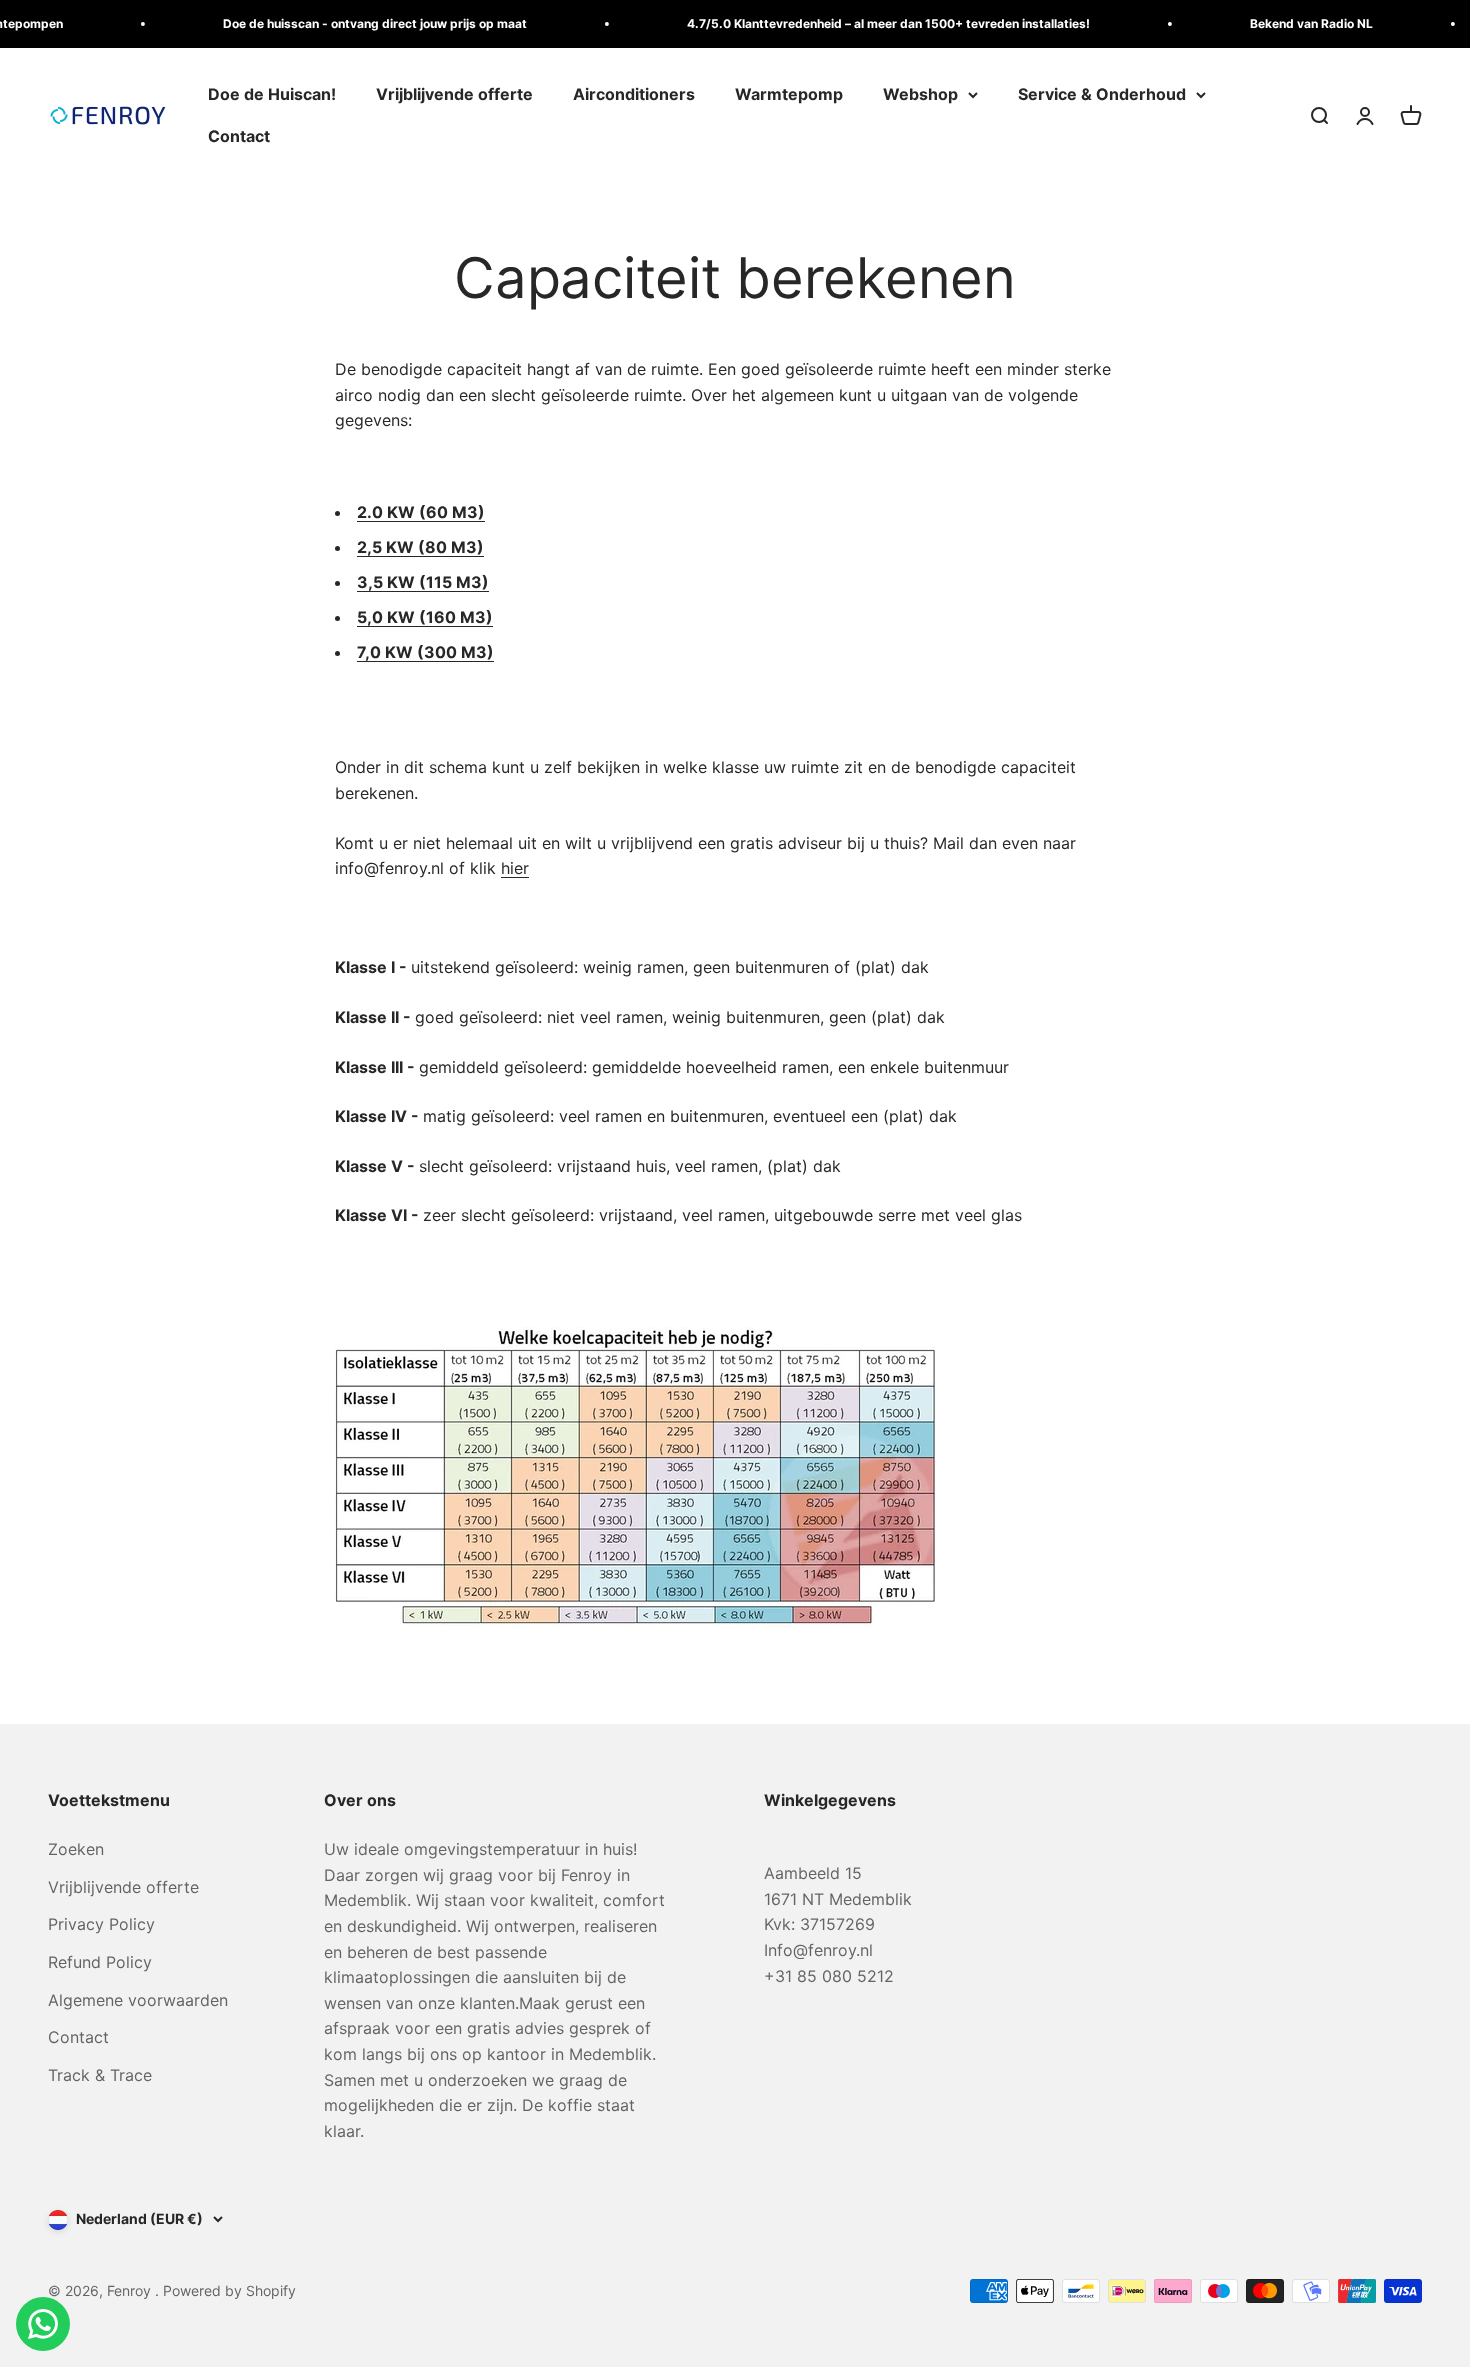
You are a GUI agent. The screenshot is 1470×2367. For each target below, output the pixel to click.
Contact (239, 136)
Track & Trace (100, 2075)
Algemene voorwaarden (138, 2000)
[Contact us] (43, 2324)
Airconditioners (634, 94)
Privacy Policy (101, 1924)
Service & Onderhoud (1102, 94)
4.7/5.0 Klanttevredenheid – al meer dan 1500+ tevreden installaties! (861, 23)
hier (515, 868)
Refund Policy (100, 1962)
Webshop (920, 94)
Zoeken (76, 1849)
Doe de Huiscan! (272, 94)
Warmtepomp (789, 94)
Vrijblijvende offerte (454, 94)
